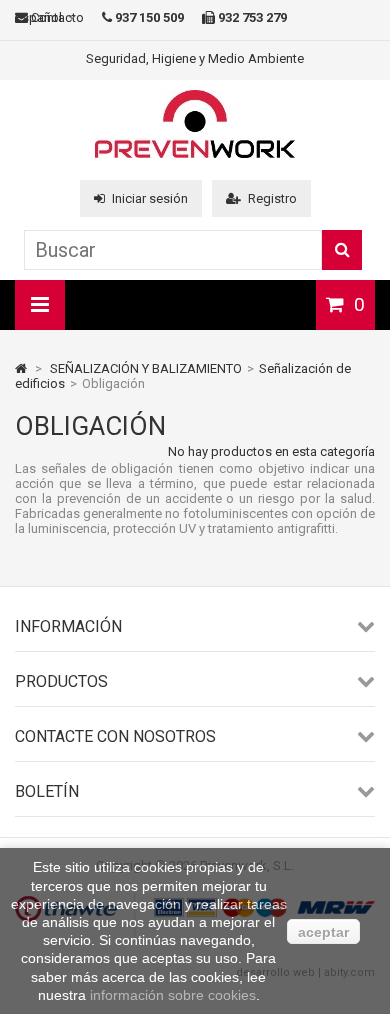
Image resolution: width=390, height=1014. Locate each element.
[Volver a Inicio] (21, 368)
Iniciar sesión (150, 198)
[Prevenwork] (195, 153)
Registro (272, 198)
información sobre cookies (173, 995)
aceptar (323, 932)
